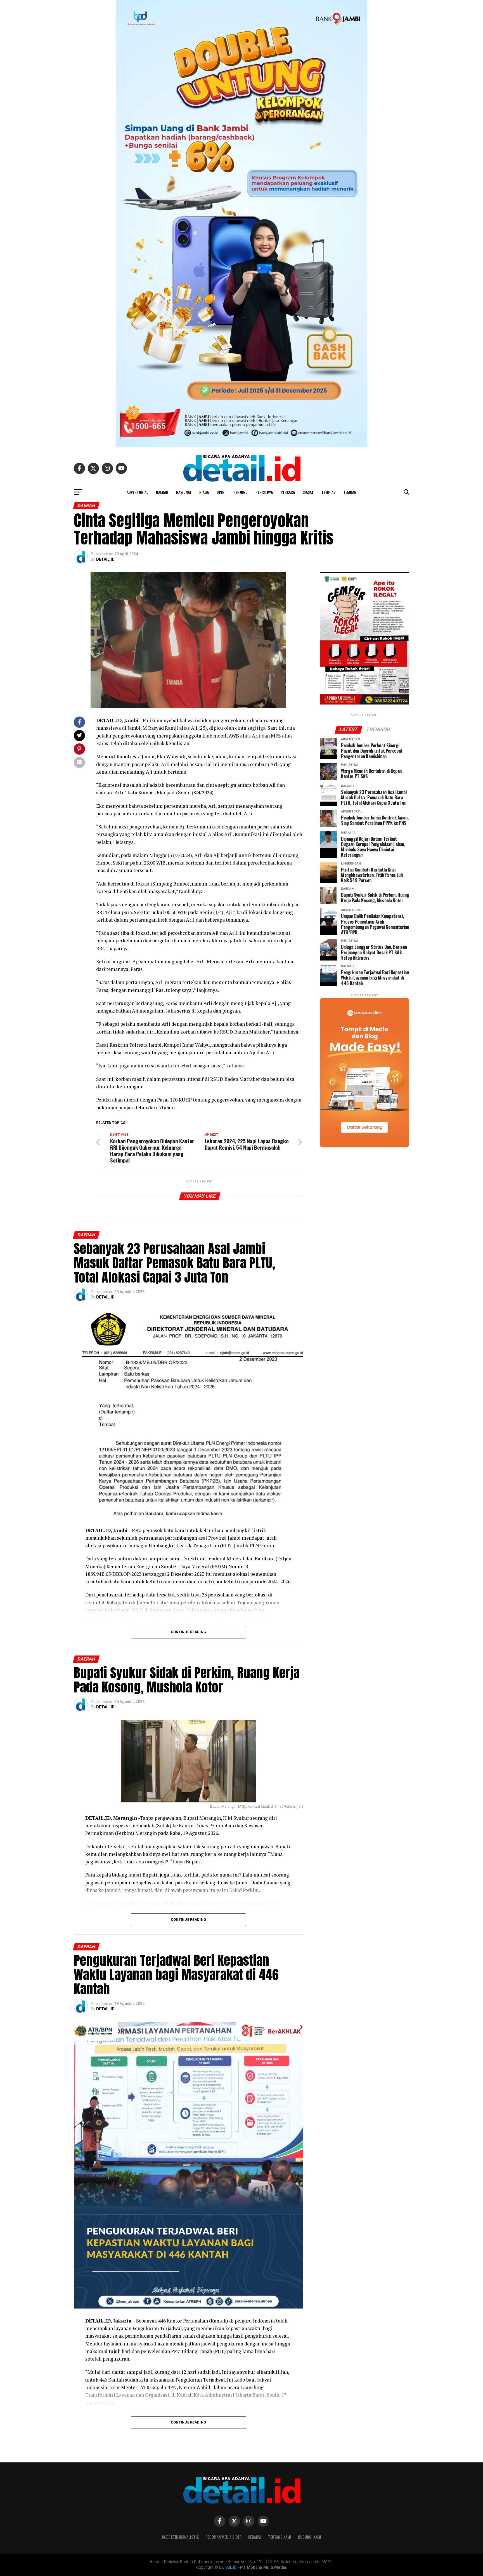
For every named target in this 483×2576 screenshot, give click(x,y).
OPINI (221, 492)
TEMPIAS (328, 492)
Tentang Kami (280, 2537)
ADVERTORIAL (137, 492)
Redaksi (255, 2537)
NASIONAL (184, 492)
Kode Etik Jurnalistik (180, 2537)
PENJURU (241, 492)
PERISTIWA (264, 492)
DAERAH (162, 492)
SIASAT (308, 492)
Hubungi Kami (310, 2537)
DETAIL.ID (105, 559)
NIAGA (204, 492)
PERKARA (288, 492)
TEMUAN (350, 492)
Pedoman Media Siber (223, 2537)
